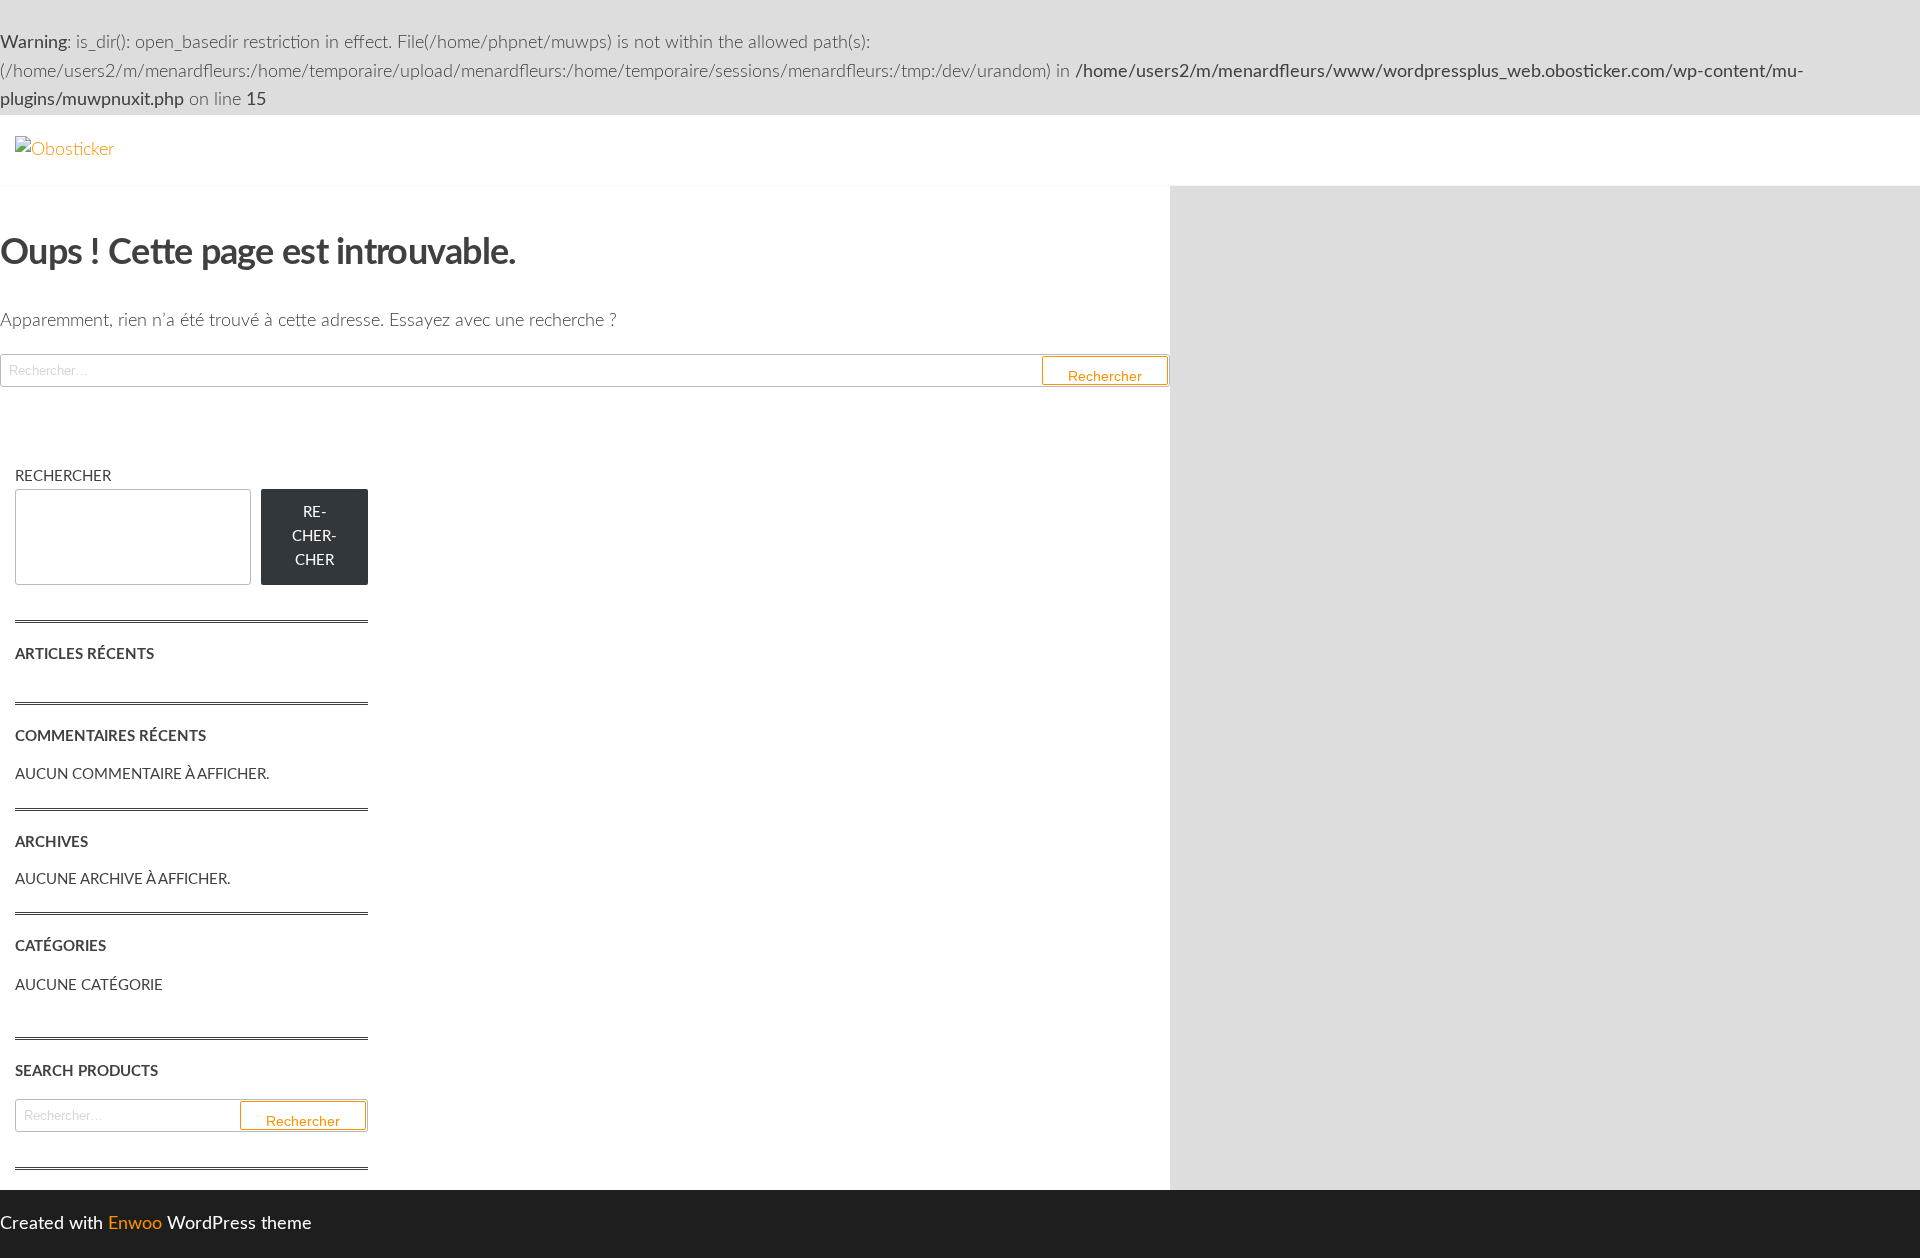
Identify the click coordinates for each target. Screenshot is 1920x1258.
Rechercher (63, 476)
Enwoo (135, 1224)
